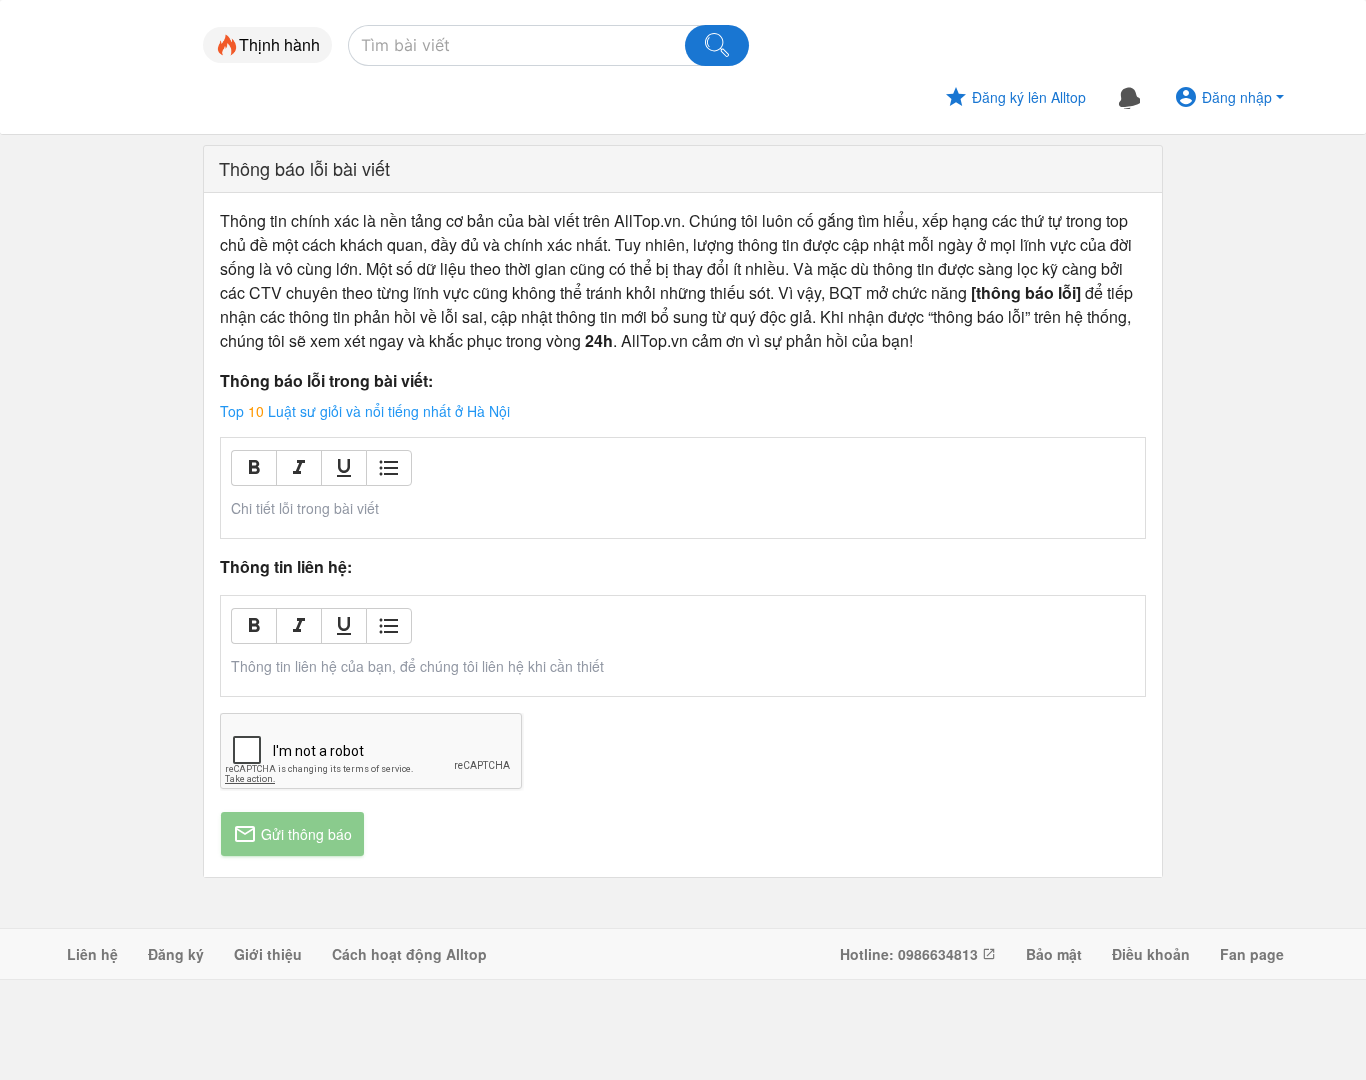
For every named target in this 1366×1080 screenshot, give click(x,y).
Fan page (1252, 954)
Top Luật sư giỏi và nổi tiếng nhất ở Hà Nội (365, 411)
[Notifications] (1130, 97)
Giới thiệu (268, 954)
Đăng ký (176, 954)
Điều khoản (1151, 954)
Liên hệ (92, 954)
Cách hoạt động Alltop (409, 954)
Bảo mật (1054, 954)
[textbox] (683, 508)
